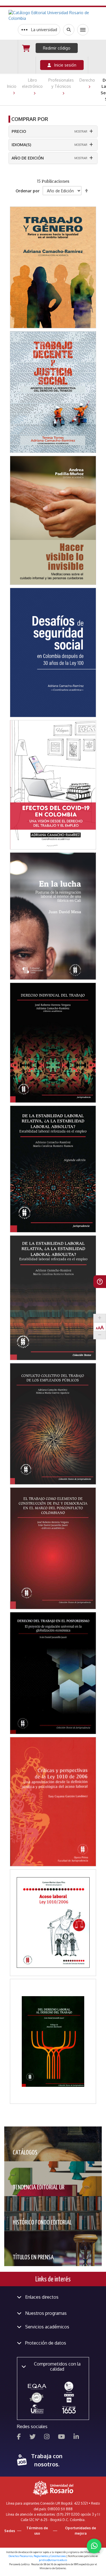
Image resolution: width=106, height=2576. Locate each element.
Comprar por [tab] (30, 119)
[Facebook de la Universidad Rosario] (19, 2437)
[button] (53, 247)
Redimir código (57, 48)
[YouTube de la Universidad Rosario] (61, 2437)
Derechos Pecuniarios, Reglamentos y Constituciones (37, 2556)
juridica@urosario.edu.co (53, 2560)
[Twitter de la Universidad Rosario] (33, 2437)
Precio (19, 131)
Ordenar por (28, 191)
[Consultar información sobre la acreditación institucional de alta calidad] (69, 2386)
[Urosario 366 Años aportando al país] (69, 2410)
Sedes (10, 2531)
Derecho (87, 80)
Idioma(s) (21, 145)
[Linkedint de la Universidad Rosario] (76, 2437)
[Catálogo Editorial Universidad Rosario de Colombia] (53, 16)
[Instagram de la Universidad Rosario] (47, 2437)
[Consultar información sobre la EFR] (37, 2398)
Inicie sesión (64, 65)
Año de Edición (28, 158)
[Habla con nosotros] (94, 2546)
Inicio (12, 86)
